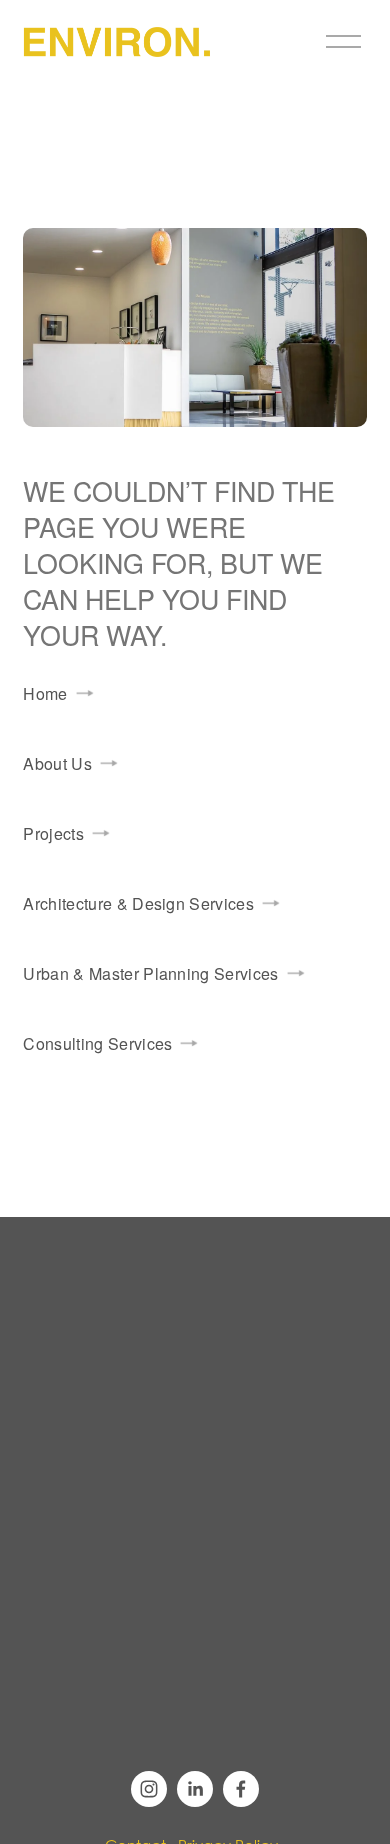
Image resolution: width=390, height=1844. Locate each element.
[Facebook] (241, 1789)
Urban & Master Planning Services (150, 973)
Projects (53, 833)
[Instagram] (149, 1789)
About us (57, 763)
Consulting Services (97, 1043)
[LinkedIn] (195, 1789)
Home (45, 693)
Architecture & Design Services (138, 903)
